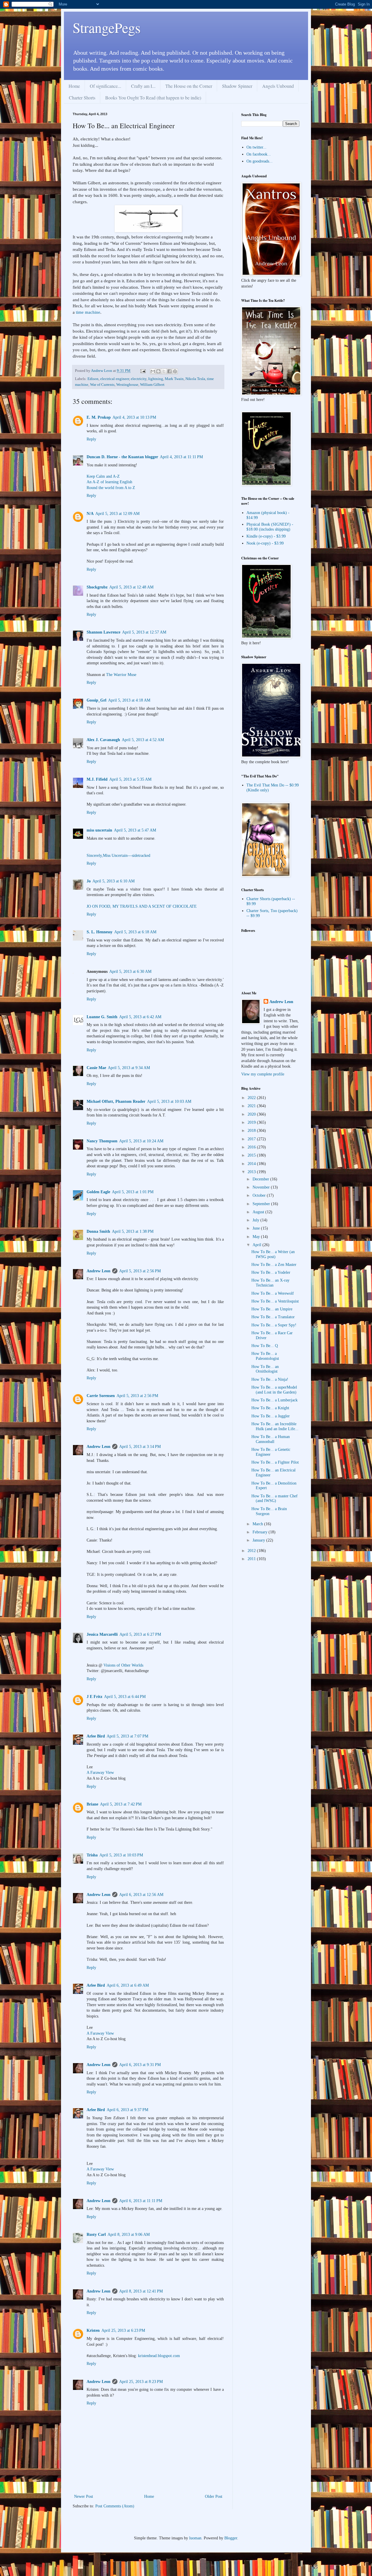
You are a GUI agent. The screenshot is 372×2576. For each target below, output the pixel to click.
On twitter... (256, 147)
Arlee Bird (96, 1736)
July (256, 1220)
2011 (252, 1559)
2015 (252, 1155)
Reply (91, 439)
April (257, 1245)
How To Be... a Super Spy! (274, 1325)
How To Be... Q (265, 1346)
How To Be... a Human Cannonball (271, 1439)
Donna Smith (98, 1231)
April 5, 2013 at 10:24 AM (141, 1141)
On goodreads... (260, 161)
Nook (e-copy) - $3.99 (265, 543)
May (257, 1237)
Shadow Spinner (237, 86)
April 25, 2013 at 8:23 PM (141, 2382)
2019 (252, 1122)
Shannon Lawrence (103, 632)
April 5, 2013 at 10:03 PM (121, 1855)
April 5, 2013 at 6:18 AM (135, 932)
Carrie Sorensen (101, 1396)
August (259, 1212)
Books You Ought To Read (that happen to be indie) (153, 98)
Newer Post (84, 2496)
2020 (252, 1114)
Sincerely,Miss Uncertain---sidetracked (118, 856)
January (259, 1540)
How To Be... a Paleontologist (265, 1356)
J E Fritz (94, 1697)
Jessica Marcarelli (102, 1634)
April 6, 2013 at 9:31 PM (140, 2065)
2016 (252, 1147)
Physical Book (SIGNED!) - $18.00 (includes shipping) (270, 527)
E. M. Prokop (99, 417)
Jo (89, 881)
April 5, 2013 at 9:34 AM (129, 1068)
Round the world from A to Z (111, 488)
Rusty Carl (96, 2235)
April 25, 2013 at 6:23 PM (123, 2330)
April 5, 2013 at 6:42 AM (140, 1017)
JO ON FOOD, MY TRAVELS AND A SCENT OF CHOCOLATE (142, 906)
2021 (252, 1106)
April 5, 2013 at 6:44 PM (125, 1697)
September (262, 1204)
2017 (252, 1139)
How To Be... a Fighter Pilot (275, 1462)
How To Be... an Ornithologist (265, 1369)
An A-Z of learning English (109, 482)
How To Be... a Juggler (271, 1416)
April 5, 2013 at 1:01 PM (133, 1192)
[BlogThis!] (158, 371)
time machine (88, 312)
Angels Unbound (278, 86)
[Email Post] (143, 371)
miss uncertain (99, 830)
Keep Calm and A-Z (103, 476)
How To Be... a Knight (270, 1408)
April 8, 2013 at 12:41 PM (141, 2291)
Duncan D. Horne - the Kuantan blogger (122, 457)
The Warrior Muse (121, 675)
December (261, 1179)
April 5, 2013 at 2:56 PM (140, 1271)
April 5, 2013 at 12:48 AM (131, 587)
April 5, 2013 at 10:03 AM (169, 1101)
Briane (92, 1804)
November (262, 1187)
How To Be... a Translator (273, 1317)
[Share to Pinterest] (175, 371)
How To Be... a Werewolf (273, 1293)
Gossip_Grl (96, 700)
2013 (252, 1172)
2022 (252, 1098)
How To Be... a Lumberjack (274, 1400)
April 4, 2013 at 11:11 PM (181, 457)
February (261, 1532)
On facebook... (259, 154)
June (257, 1228)
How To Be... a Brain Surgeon (269, 1511)
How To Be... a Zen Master (274, 1265)
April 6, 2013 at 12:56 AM (141, 1895)
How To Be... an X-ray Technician (270, 1283)
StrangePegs (107, 27)
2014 (252, 1164)
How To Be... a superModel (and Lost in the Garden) (274, 1390)
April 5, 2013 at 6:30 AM (130, 972)
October (260, 1195)
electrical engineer (115, 379)
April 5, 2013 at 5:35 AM (130, 779)
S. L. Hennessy (100, 932)
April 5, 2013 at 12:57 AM (144, 632)
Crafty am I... (143, 86)
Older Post (214, 2496)
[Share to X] (164, 371)
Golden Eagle (98, 1192)
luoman (195, 2538)
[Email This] (153, 371)
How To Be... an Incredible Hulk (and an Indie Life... (275, 1426)
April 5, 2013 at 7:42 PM (121, 1804)
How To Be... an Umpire (272, 1309)
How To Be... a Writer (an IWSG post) (273, 1254)
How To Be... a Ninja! (270, 1379)
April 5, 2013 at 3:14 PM (140, 1447)
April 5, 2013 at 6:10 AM (113, 881)
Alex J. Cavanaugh (103, 740)
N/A (90, 514)
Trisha (92, 1855)
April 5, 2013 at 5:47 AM (135, 830)
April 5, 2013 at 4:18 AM (129, 700)
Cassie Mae (96, 1068)
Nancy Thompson (102, 1141)
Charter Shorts (82, 98)
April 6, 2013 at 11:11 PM (141, 2201)
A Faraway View (100, 1773)
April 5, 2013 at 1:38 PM (133, 1231)
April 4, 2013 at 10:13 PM (134, 417)
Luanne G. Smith (102, 1017)
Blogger (231, 2538)
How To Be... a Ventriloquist (275, 1301)
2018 (252, 1131)
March (258, 1524)
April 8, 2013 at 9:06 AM (129, 2235)
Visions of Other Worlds (123, 1665)
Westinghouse (127, 385)
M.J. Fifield (97, 779)
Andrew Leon (99, 1271)
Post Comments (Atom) (115, 2506)
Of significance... (105, 86)
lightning (156, 379)
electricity (139, 379)
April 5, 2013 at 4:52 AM (143, 740)
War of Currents (102, 385)
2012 (252, 1551)
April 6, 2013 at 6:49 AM (128, 1985)
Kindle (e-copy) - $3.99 (266, 536)
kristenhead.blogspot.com (159, 2356)
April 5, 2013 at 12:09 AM (117, 514)
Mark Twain (174, 379)
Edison (93, 379)
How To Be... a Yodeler (271, 1272)
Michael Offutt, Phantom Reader (116, 1101)
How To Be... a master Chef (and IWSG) (274, 1498)
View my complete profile (263, 1074)
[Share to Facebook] (169, 371)
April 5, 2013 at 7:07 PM (127, 1736)
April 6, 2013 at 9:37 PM (127, 2110)
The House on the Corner (189, 86)
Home (74, 86)
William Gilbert (152, 385)
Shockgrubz (97, 587)
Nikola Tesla (195, 379)
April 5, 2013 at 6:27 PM (140, 1634)
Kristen (93, 2330)
